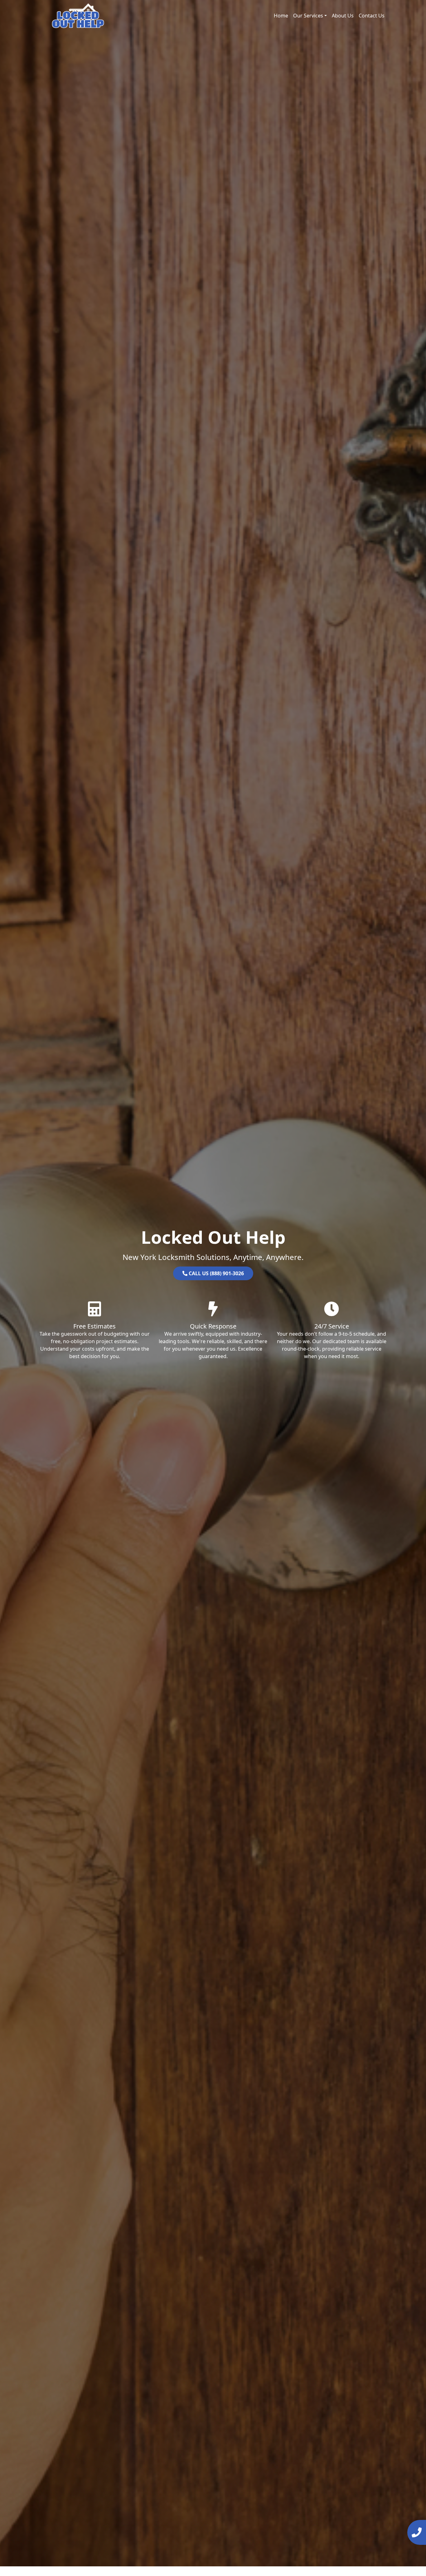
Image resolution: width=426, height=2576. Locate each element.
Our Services (308, 16)
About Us (343, 16)
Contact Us (372, 16)
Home (281, 16)
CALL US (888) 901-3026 (216, 1273)
